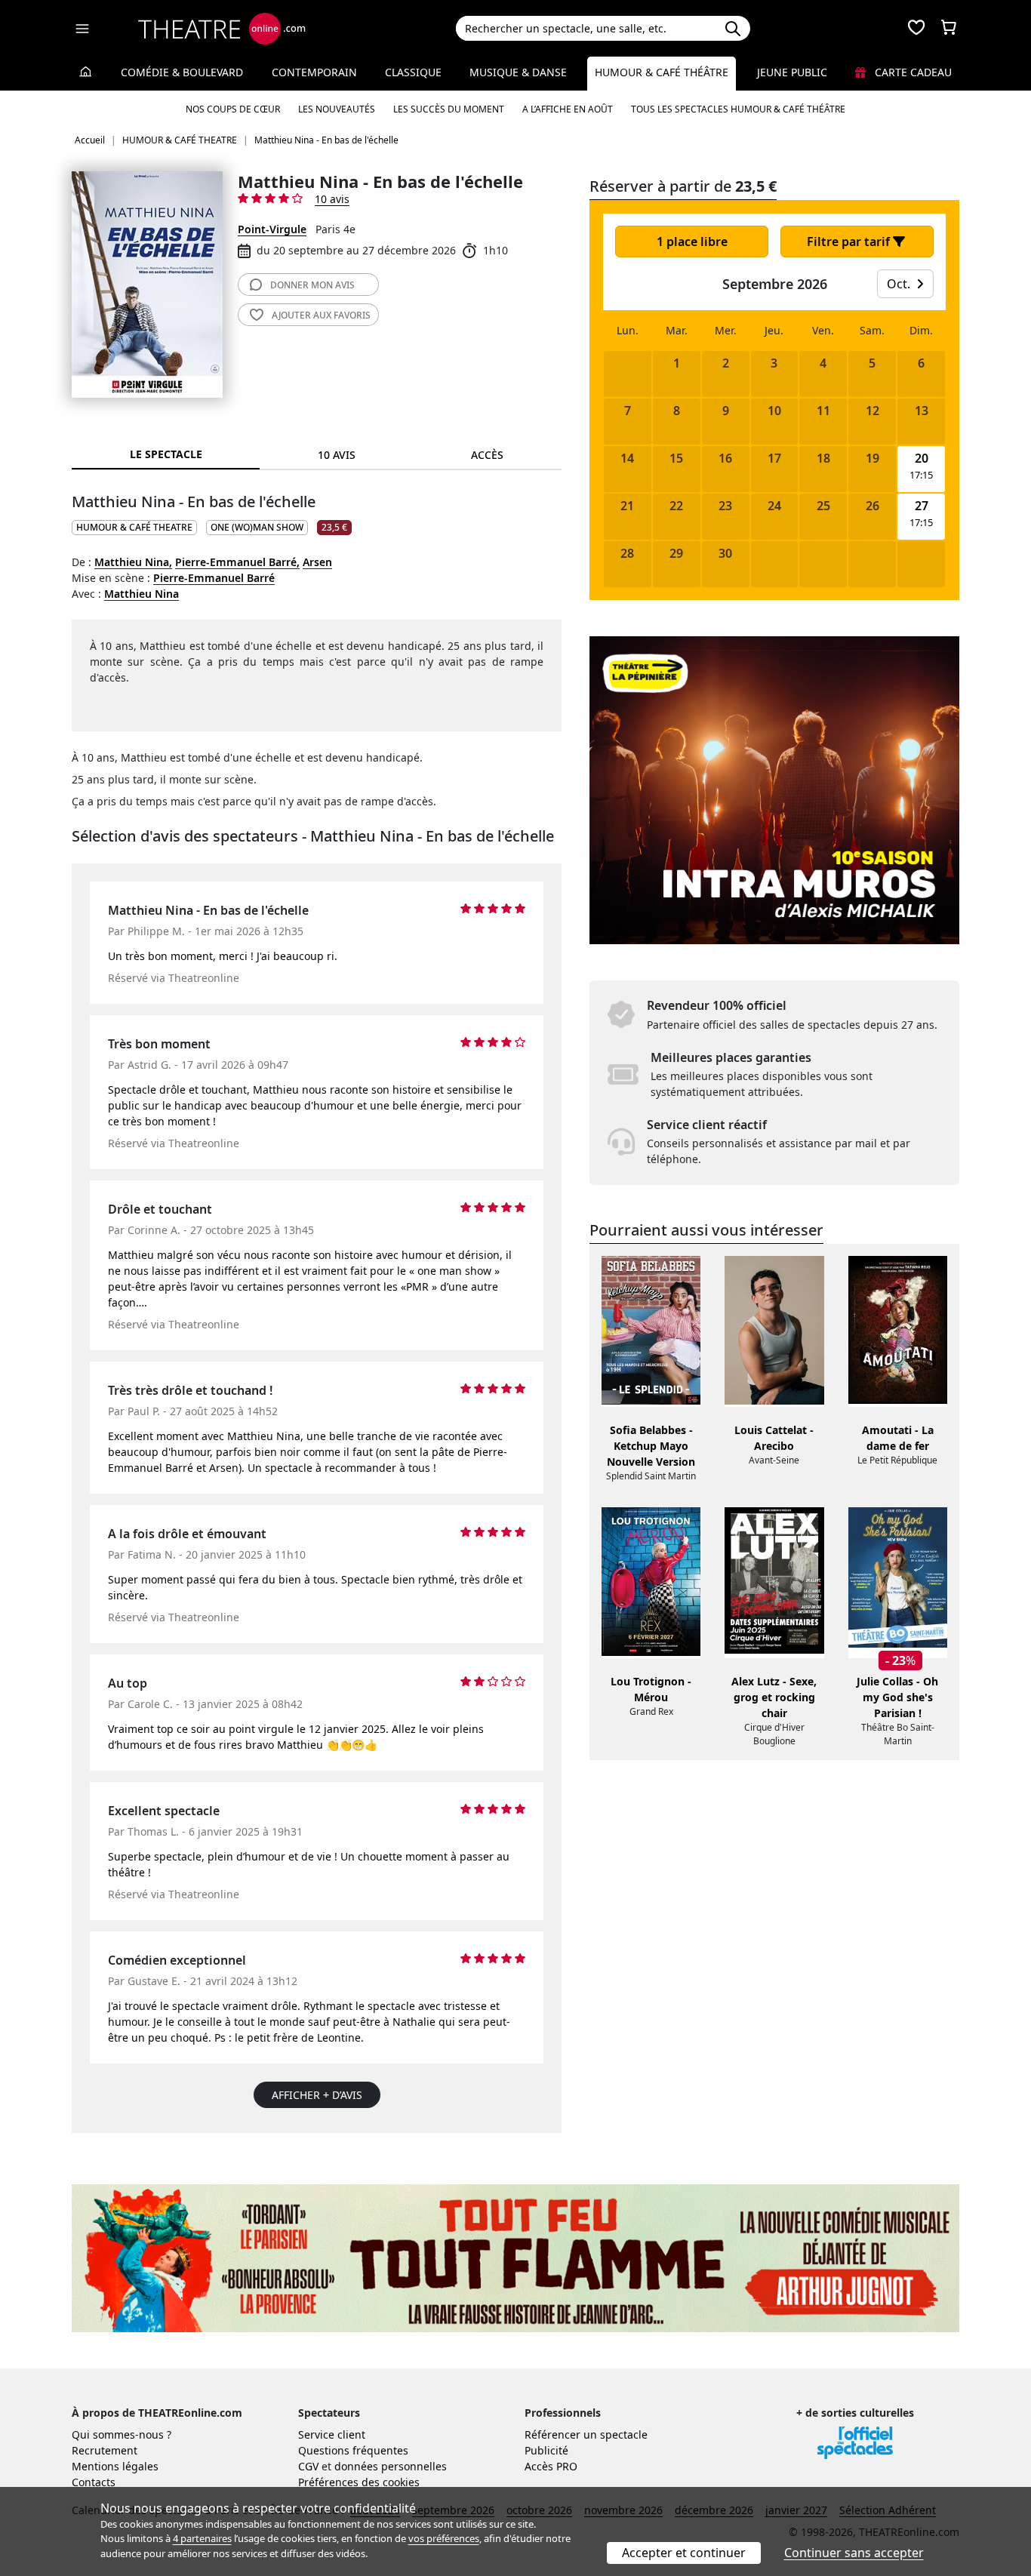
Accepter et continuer (684, 2553)
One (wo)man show (257, 527)
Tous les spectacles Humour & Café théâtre (738, 109)
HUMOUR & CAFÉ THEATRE (134, 527)
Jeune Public (792, 72)
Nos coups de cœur (233, 109)
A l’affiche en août (568, 109)
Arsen (317, 562)
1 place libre (692, 242)
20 (922, 459)
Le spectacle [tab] (166, 454)
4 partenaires (202, 2538)
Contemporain (314, 72)
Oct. (900, 284)
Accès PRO (551, 2466)
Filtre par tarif (850, 242)
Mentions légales (115, 2466)
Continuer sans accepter (854, 2553)
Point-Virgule (272, 229)
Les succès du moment (449, 109)
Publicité (546, 2450)
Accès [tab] (487, 455)
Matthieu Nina (142, 594)
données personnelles (391, 2466)
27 (922, 506)
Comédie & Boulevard (182, 72)
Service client (332, 2434)
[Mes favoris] (916, 29)
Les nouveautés (337, 109)
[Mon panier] (949, 29)
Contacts (94, 2482)
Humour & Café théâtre (662, 72)
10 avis (332, 199)
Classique (413, 72)
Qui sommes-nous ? (122, 2434)
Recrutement (105, 2450)
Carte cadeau (912, 72)
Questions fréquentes (353, 2450)
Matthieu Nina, (133, 562)
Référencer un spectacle (586, 2434)
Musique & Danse (518, 72)
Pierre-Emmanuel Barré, (237, 562)
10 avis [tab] (337, 455)
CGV (308, 2466)
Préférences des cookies (359, 2482)
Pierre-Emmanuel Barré (214, 578)
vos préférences (444, 2538)
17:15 (921, 475)
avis (312, 285)
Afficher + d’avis (317, 2095)
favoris (321, 315)
